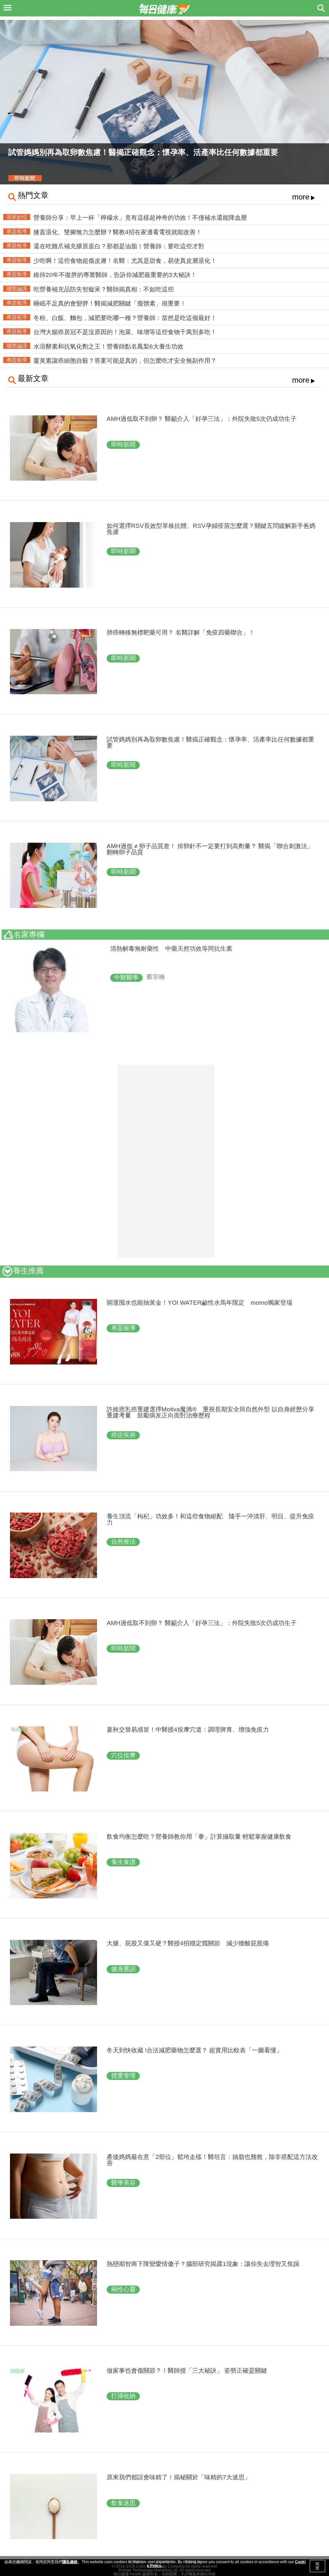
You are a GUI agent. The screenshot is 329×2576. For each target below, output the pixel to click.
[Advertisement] (166, 1161)
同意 (317, 2566)
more (301, 197)
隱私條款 (70, 2562)
